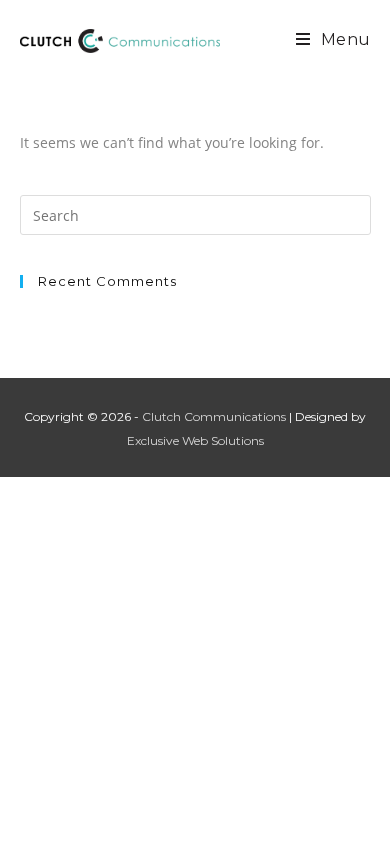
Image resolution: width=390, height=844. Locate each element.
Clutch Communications (214, 416)
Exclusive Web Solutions (195, 440)
